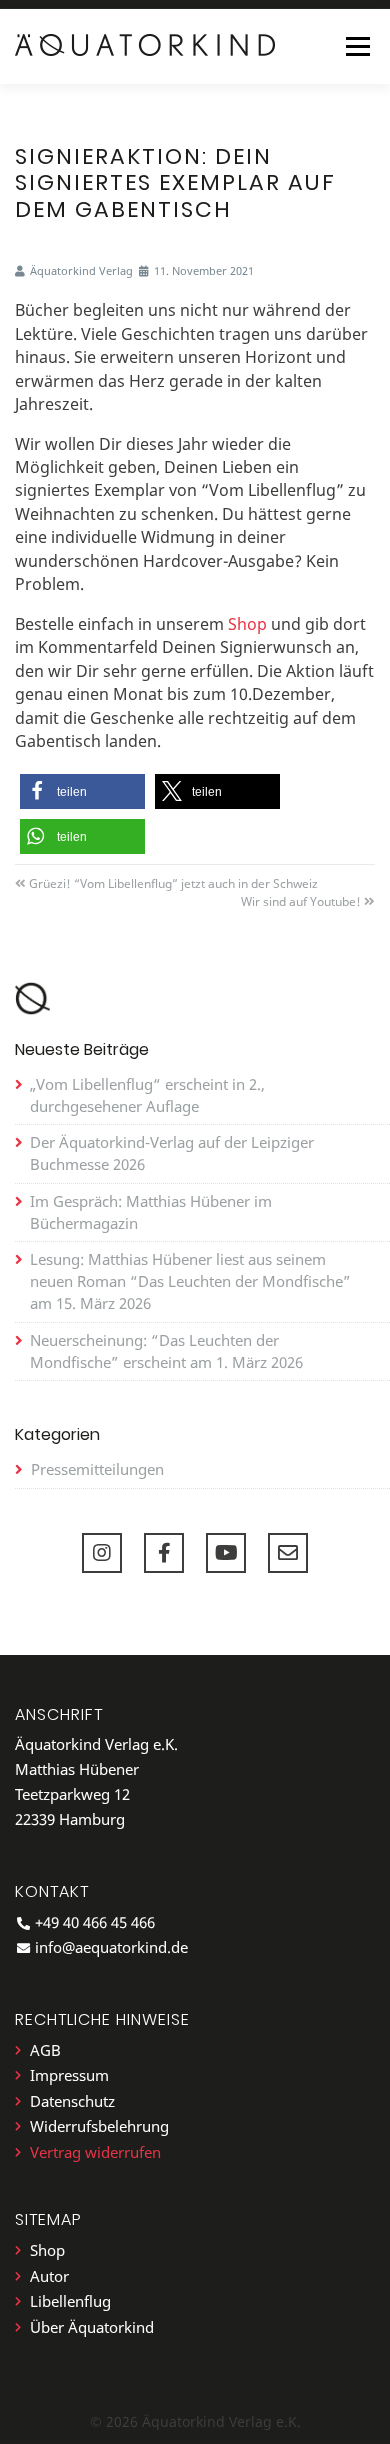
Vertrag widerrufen (95, 2152)
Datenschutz (72, 2101)
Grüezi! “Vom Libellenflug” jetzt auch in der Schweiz (173, 883)
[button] (82, 791)
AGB (45, 2050)
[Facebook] (164, 1553)
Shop (247, 624)
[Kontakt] (288, 1553)
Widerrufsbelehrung (99, 2126)
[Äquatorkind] (145, 45)
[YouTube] (226, 1553)
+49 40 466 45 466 (95, 1922)
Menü (357, 46)
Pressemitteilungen (97, 1469)
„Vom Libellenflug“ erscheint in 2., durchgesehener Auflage (147, 1095)
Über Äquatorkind (92, 2327)
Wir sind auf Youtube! (301, 901)
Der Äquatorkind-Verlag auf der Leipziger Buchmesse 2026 (172, 1153)
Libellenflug (70, 2301)
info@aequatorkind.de (111, 1947)
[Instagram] (102, 1553)
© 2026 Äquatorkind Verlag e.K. (195, 2421)
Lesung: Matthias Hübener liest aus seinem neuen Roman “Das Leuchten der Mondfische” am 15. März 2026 (190, 1281)
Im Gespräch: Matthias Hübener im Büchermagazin (151, 1212)
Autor (49, 2276)
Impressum (69, 2075)
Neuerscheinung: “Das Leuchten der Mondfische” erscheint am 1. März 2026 (166, 1351)
